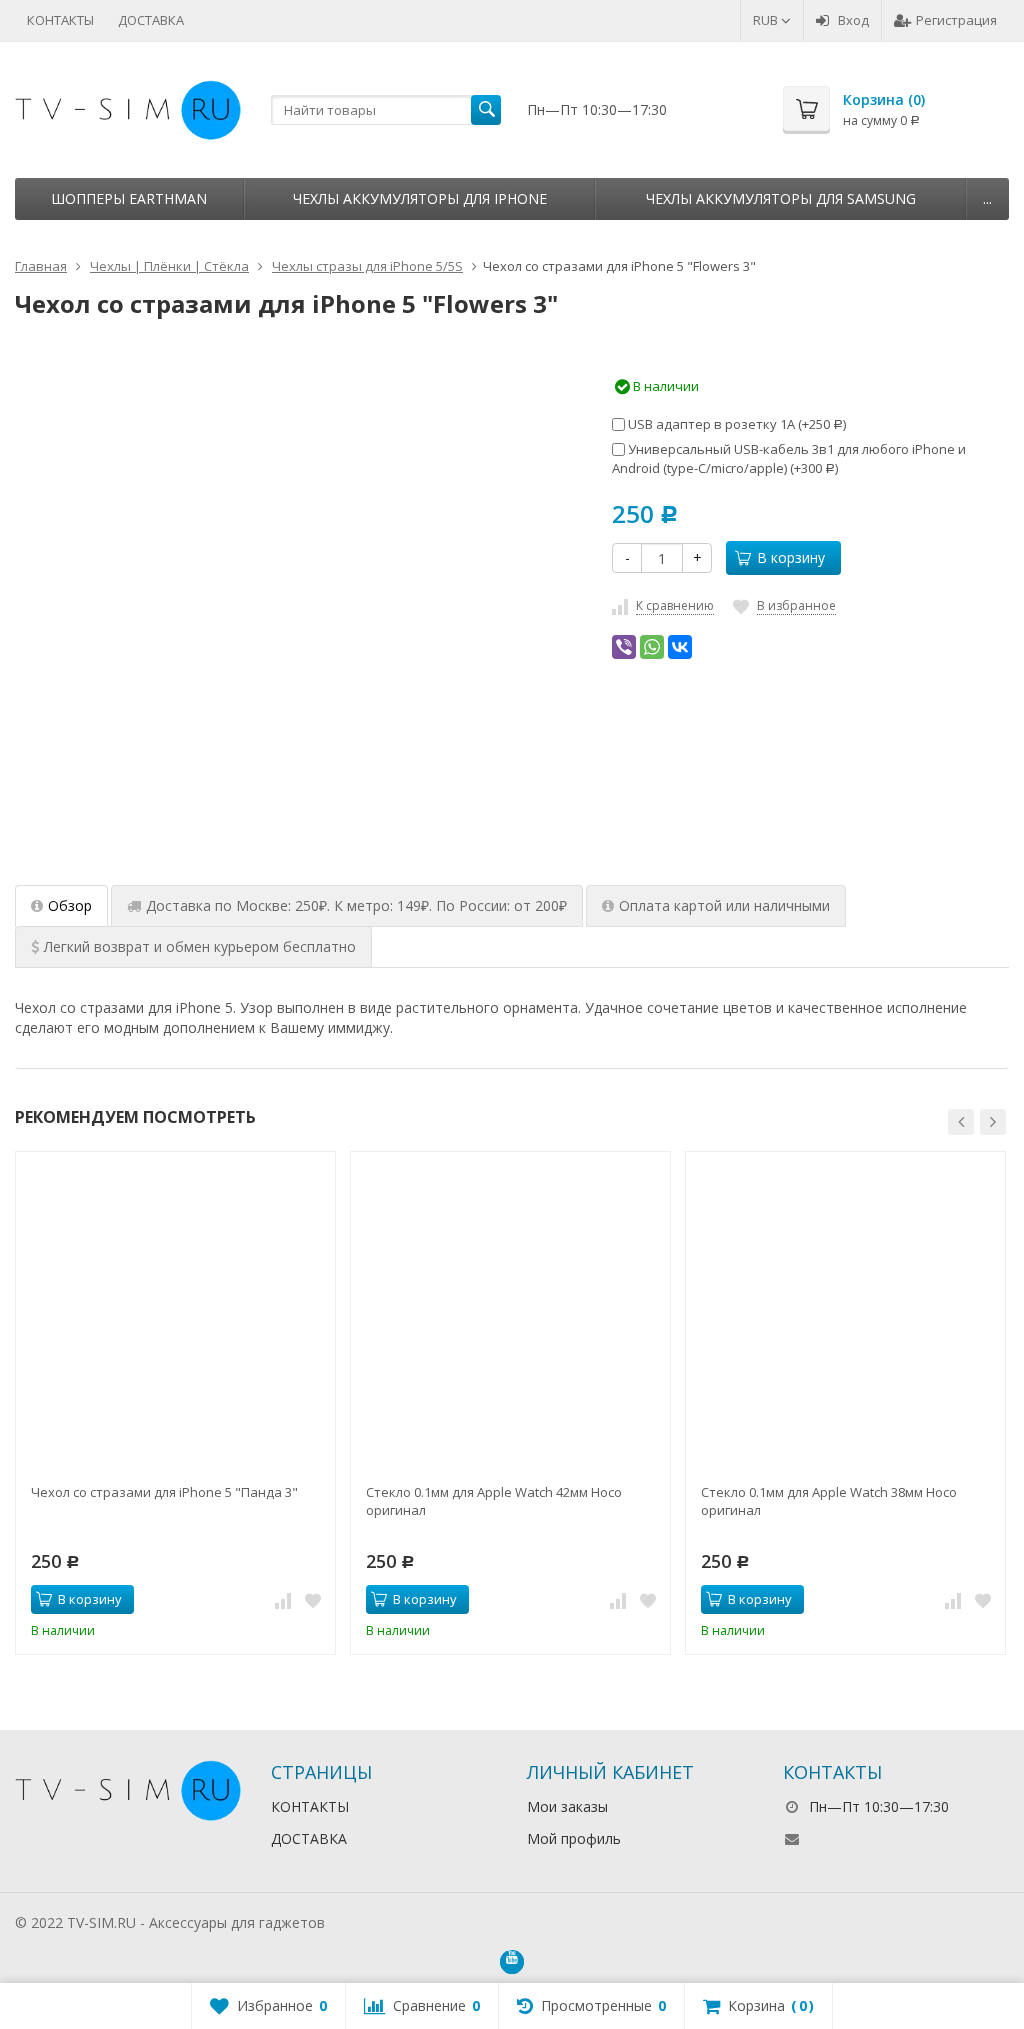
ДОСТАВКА (151, 20)
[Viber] (624, 647)
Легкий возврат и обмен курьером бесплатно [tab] (200, 946)
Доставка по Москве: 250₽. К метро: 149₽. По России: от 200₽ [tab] (356, 905)
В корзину (791, 557)
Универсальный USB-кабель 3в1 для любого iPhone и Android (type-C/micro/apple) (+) (789, 458)
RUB (767, 20)
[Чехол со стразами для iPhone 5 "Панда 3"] (175, 1311)
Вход (853, 20)
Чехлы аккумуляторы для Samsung (781, 198)
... (987, 198)
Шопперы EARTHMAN (129, 198)
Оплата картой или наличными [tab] (724, 905)
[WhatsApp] (652, 647)
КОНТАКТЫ (60, 20)
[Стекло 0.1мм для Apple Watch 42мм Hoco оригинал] (510, 1311)
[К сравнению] (283, 1600)
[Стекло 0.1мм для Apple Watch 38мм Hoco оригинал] (845, 1311)
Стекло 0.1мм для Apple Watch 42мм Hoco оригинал (494, 1501)
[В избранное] (313, 1600)
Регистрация (956, 20)
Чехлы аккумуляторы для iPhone (420, 198)
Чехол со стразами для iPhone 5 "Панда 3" (164, 1492)
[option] (233, 771)
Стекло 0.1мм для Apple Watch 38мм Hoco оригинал (829, 1501)
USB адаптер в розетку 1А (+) (735, 424)
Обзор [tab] (70, 905)
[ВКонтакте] (680, 647)
